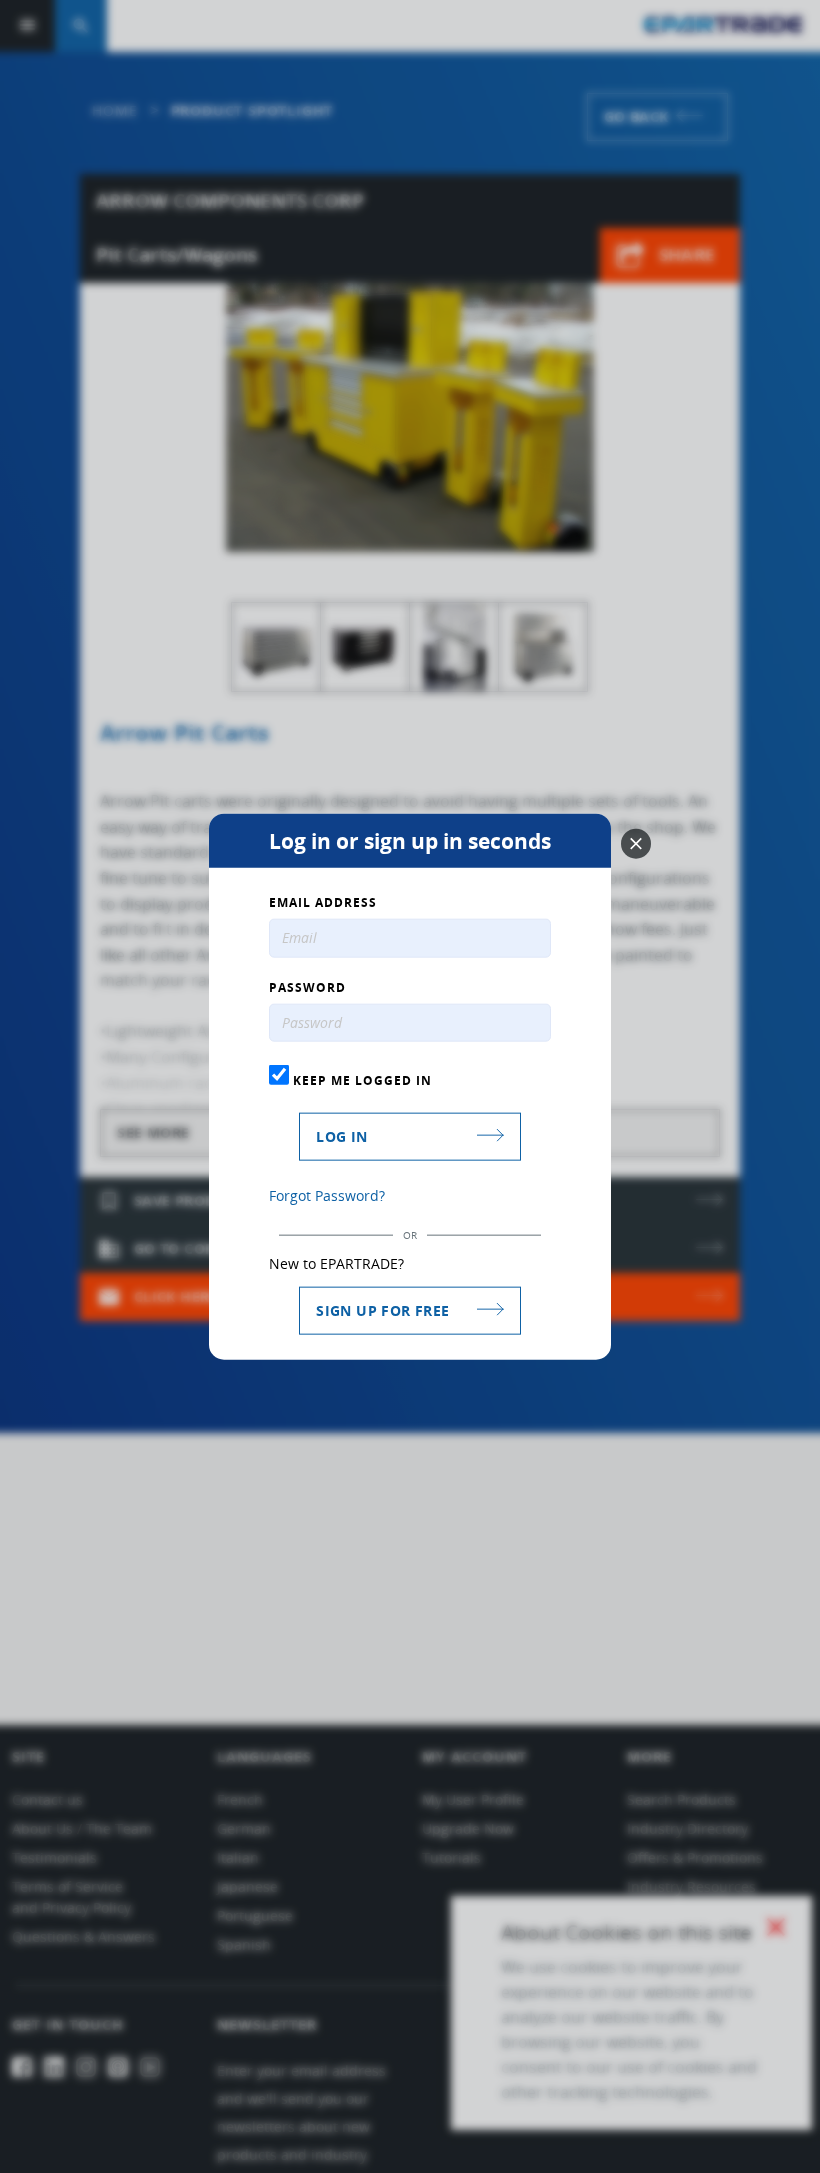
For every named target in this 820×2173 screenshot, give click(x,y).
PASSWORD (307, 987)
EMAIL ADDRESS (323, 902)
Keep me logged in (360, 1080)
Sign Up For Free (382, 1310)
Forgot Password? (327, 1195)
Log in (341, 1136)
